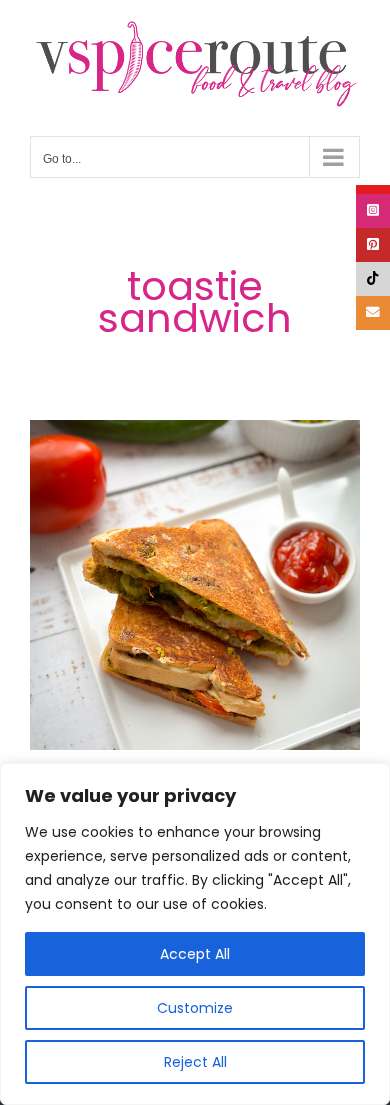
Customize (195, 1008)
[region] (195, 934)
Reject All (195, 1062)
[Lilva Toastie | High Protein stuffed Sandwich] (195, 585)
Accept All (195, 954)
